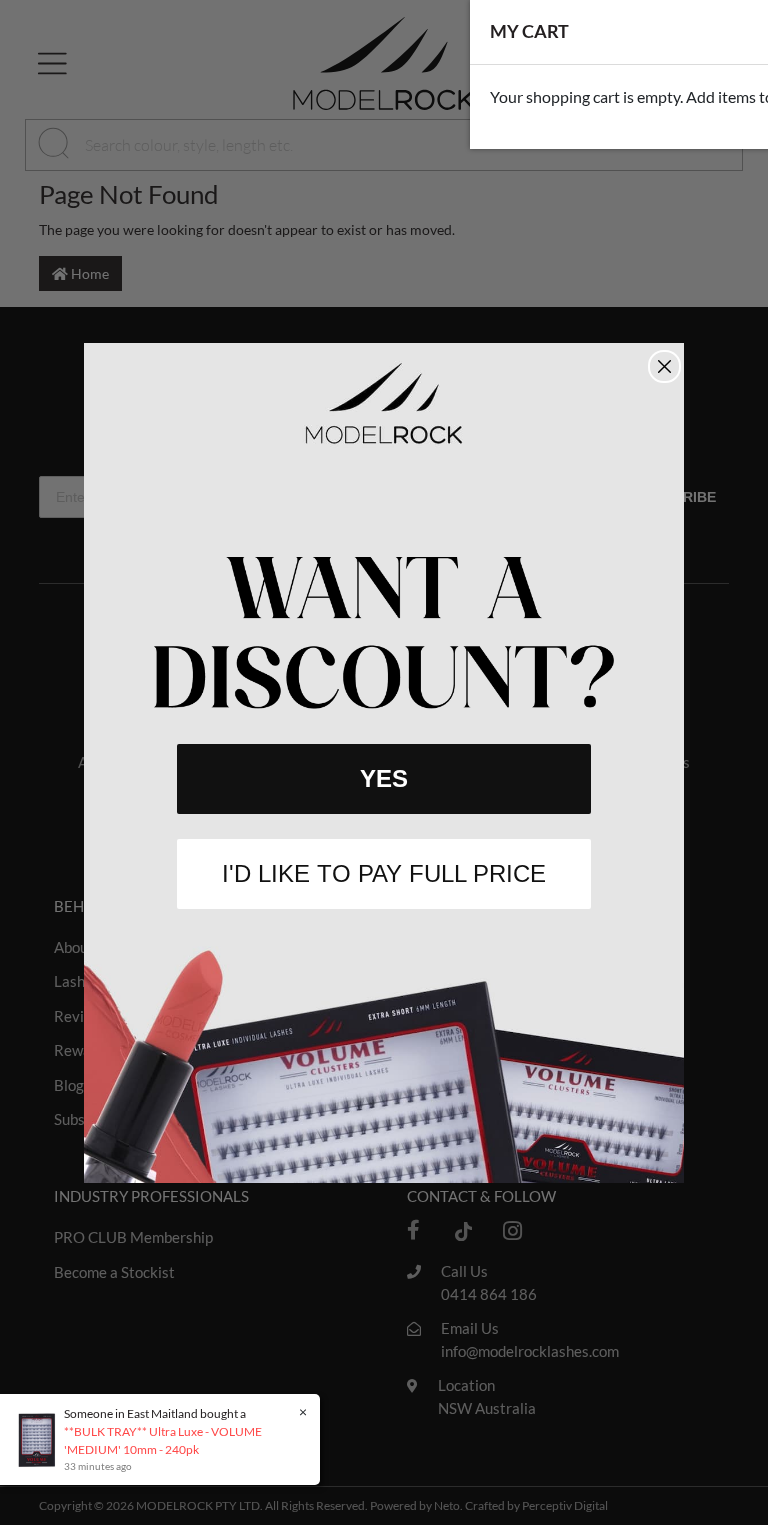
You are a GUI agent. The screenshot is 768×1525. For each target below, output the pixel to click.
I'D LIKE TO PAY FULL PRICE (384, 873)
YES (384, 778)
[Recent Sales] (41, 1438)
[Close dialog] (664, 366)
